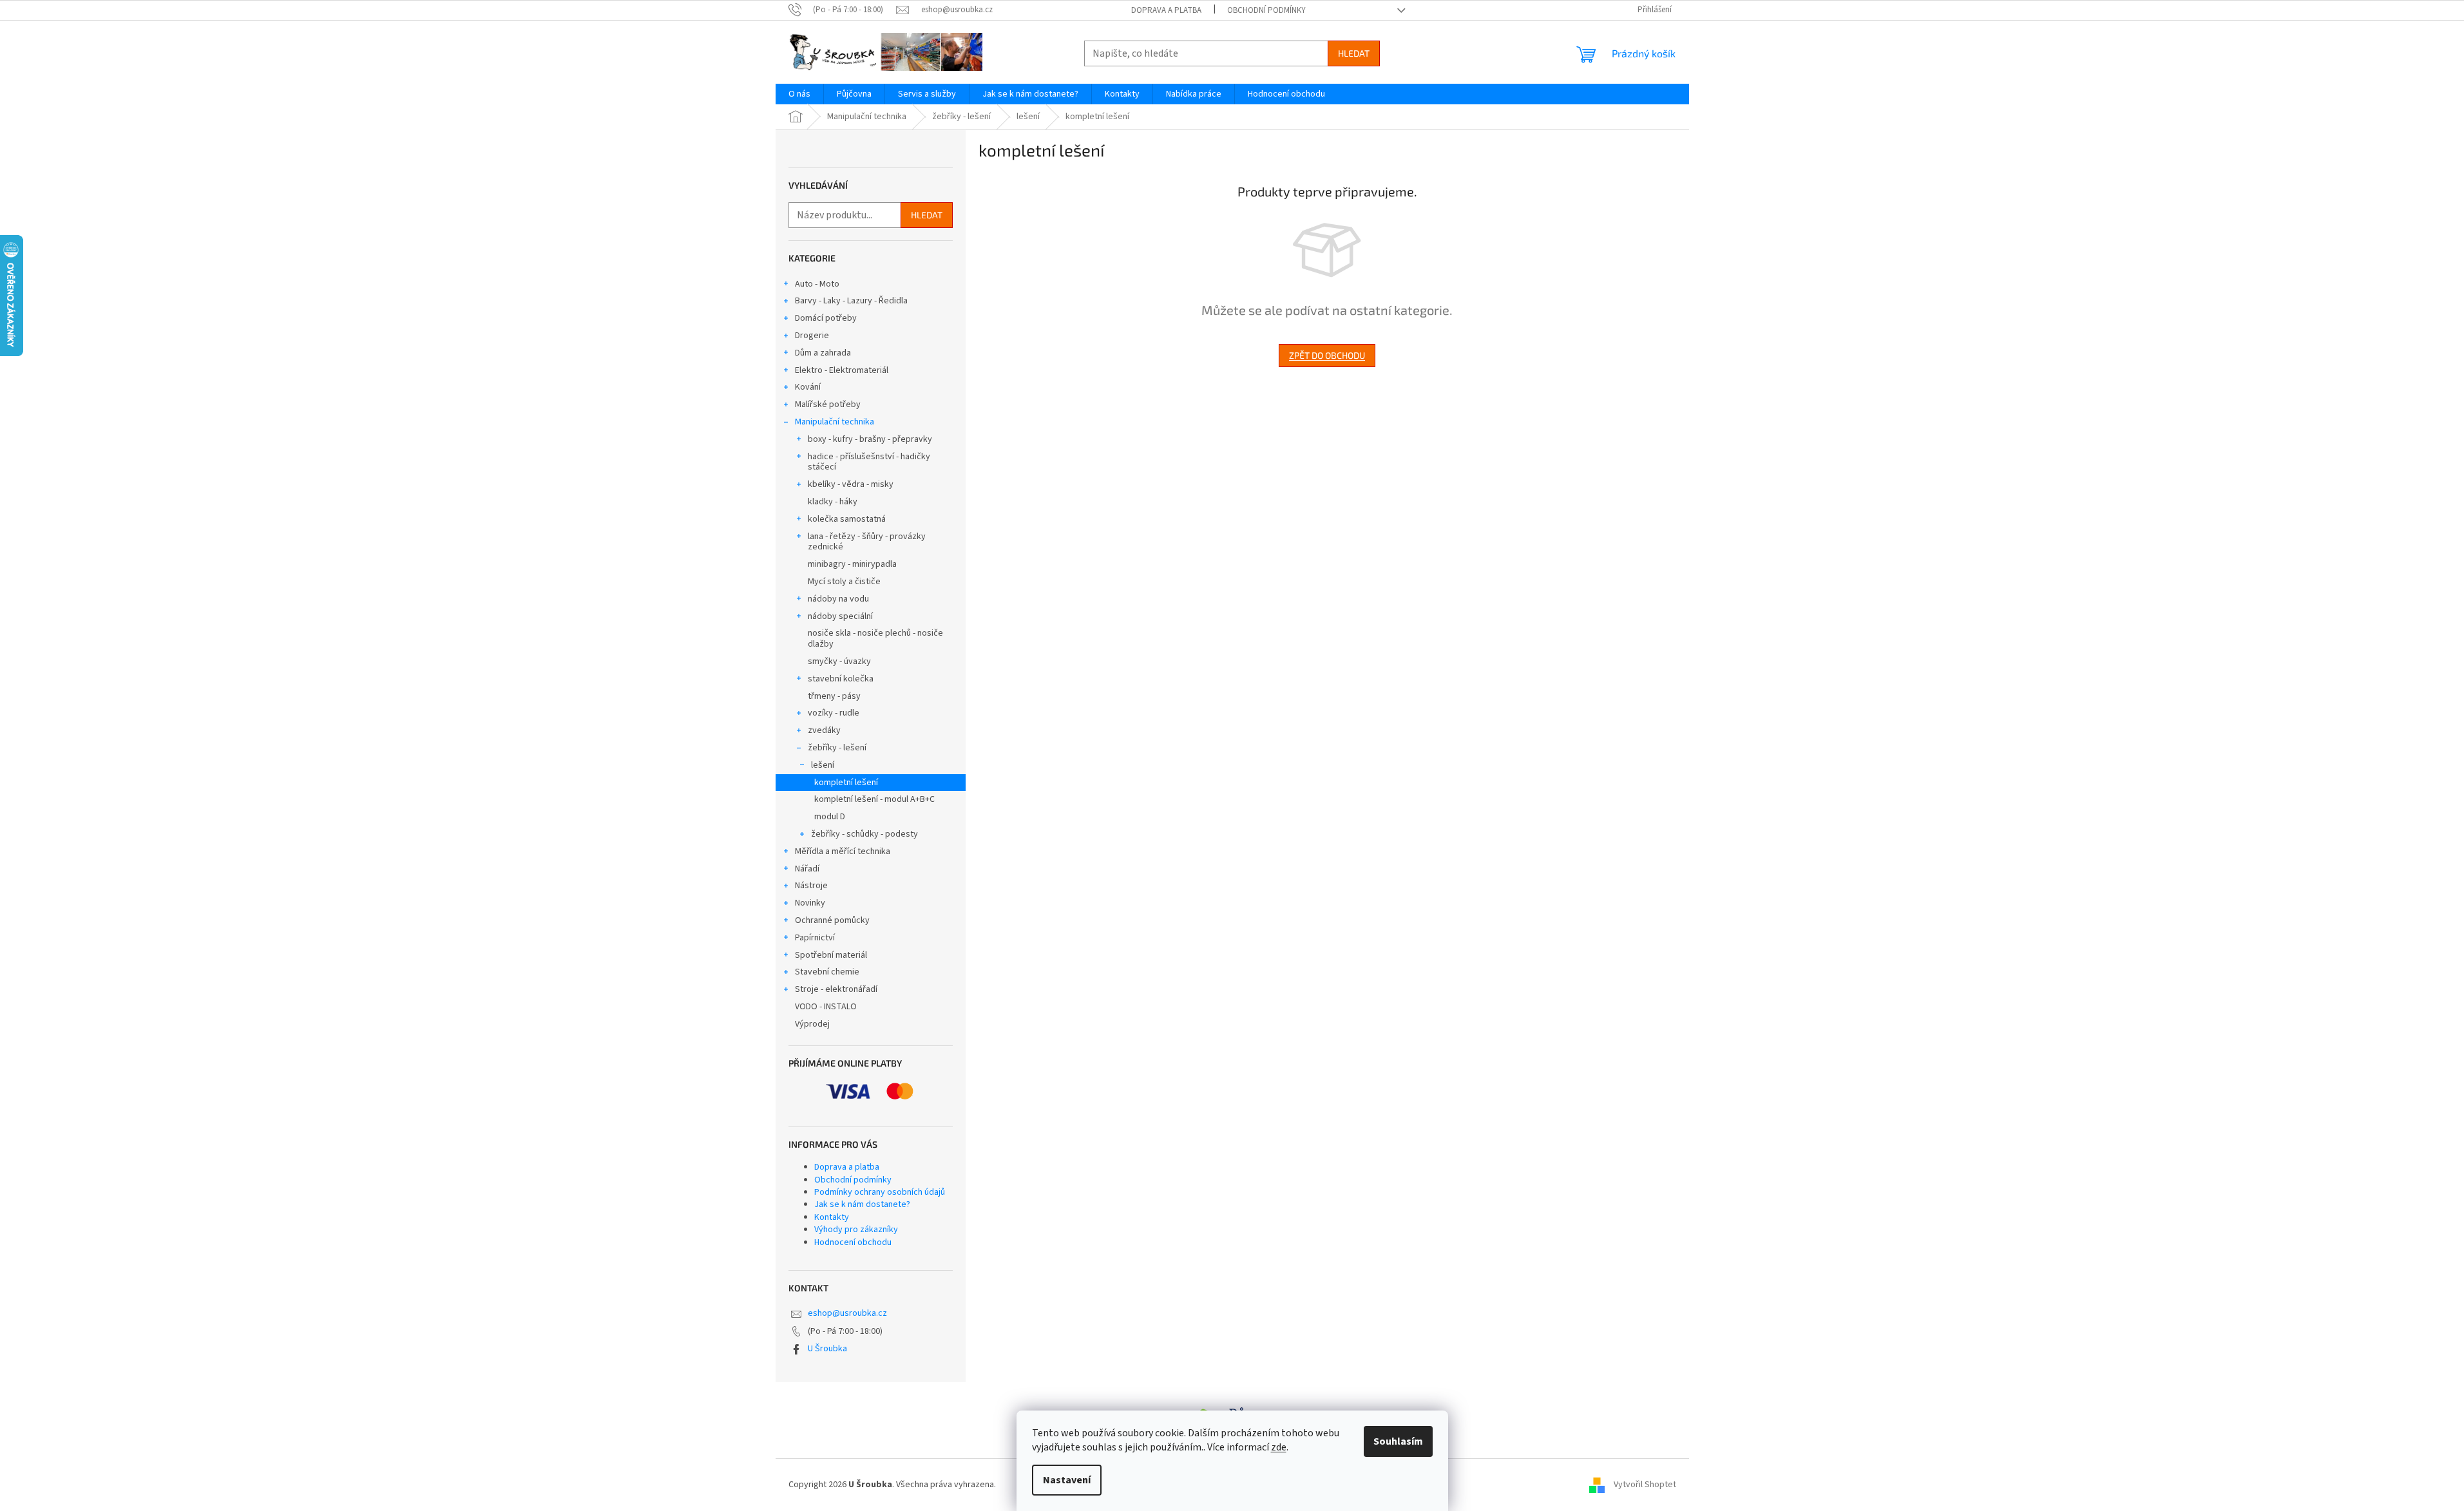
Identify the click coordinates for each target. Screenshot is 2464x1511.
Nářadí (807, 869)
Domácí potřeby (826, 318)
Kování (808, 387)
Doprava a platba (1166, 10)
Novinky (810, 903)
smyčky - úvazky (839, 661)
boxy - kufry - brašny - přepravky (870, 439)
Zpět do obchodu (1327, 355)
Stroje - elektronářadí (836, 989)
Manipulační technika (835, 422)
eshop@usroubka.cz (847, 1313)
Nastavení (1067, 1480)
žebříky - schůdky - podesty (864, 834)
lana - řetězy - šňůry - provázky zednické (867, 542)
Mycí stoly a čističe (844, 582)
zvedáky (824, 730)
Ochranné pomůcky (832, 920)
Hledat (1354, 53)
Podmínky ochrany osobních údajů (880, 1192)
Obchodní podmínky (1266, 10)
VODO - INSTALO (826, 1007)
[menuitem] (799, 94)
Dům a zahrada (823, 353)
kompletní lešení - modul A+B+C (874, 799)
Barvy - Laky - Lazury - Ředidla (851, 301)
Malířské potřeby (828, 404)
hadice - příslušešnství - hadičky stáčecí (869, 462)
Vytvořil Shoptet (1645, 1485)
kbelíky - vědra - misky (851, 484)
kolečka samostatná (847, 519)
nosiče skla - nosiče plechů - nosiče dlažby (875, 639)
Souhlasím (1398, 1441)
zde (1279, 1447)
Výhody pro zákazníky (856, 1230)
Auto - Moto (817, 284)
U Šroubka (827, 1349)
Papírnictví (815, 938)
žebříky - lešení (837, 748)
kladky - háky (833, 502)
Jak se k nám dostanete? (862, 1204)
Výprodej (812, 1024)
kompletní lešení (846, 783)
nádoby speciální (840, 616)
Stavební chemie (827, 972)
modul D (830, 817)
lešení (823, 765)
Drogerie (812, 336)
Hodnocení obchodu (853, 1242)
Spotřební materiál (831, 955)
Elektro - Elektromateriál (842, 370)
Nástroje (811, 886)
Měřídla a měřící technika (843, 851)
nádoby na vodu (838, 599)
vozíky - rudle (834, 713)
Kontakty (832, 1217)
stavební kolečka (841, 679)
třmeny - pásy (834, 696)
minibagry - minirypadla (852, 564)
